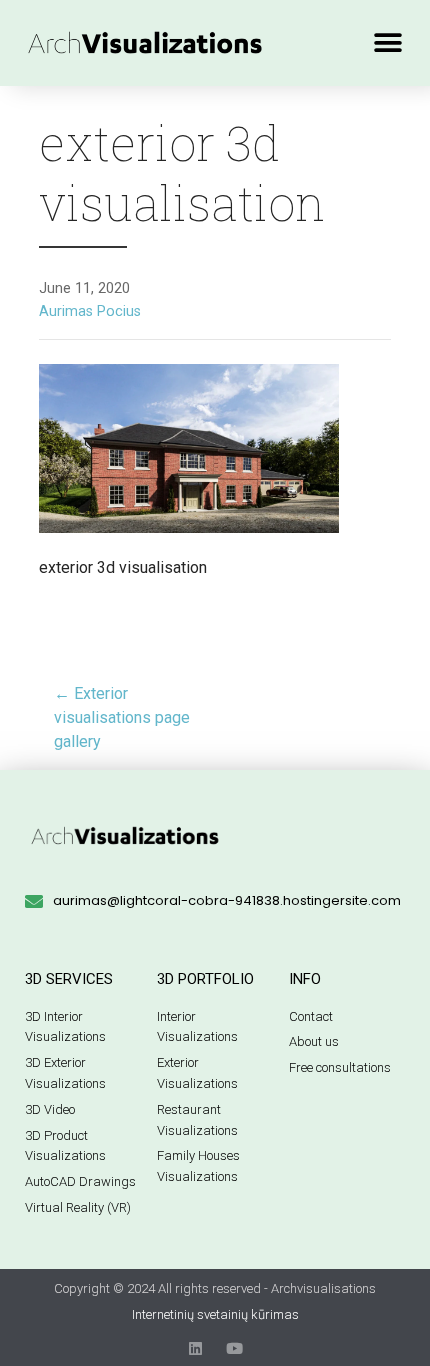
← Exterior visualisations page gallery (122, 717)
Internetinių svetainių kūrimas (215, 1314)
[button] (387, 42)
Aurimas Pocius (90, 311)
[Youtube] (234, 1348)
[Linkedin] (195, 1348)
